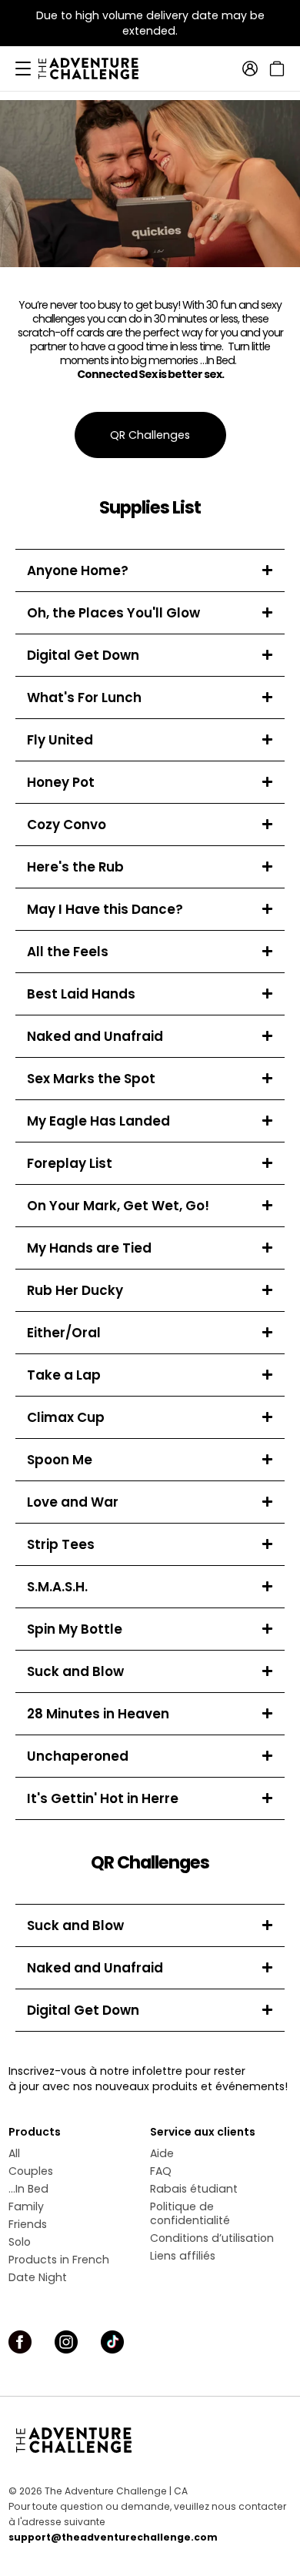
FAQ (161, 2171)
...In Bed (28, 2189)
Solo (20, 2242)
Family (26, 2206)
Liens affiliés (183, 2256)
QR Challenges (150, 435)
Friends (28, 2224)
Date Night (38, 2277)
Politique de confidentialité (190, 2213)
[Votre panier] (275, 69)
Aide (162, 2153)
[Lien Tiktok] (112, 2342)
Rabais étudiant (194, 2189)
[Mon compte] (250, 69)
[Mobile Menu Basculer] (23, 69)
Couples (31, 2171)
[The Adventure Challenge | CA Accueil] (96, 69)
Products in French (59, 2260)
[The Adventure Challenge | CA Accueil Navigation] (150, 2440)
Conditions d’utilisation (212, 2238)
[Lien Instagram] (66, 2342)
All (14, 2153)
